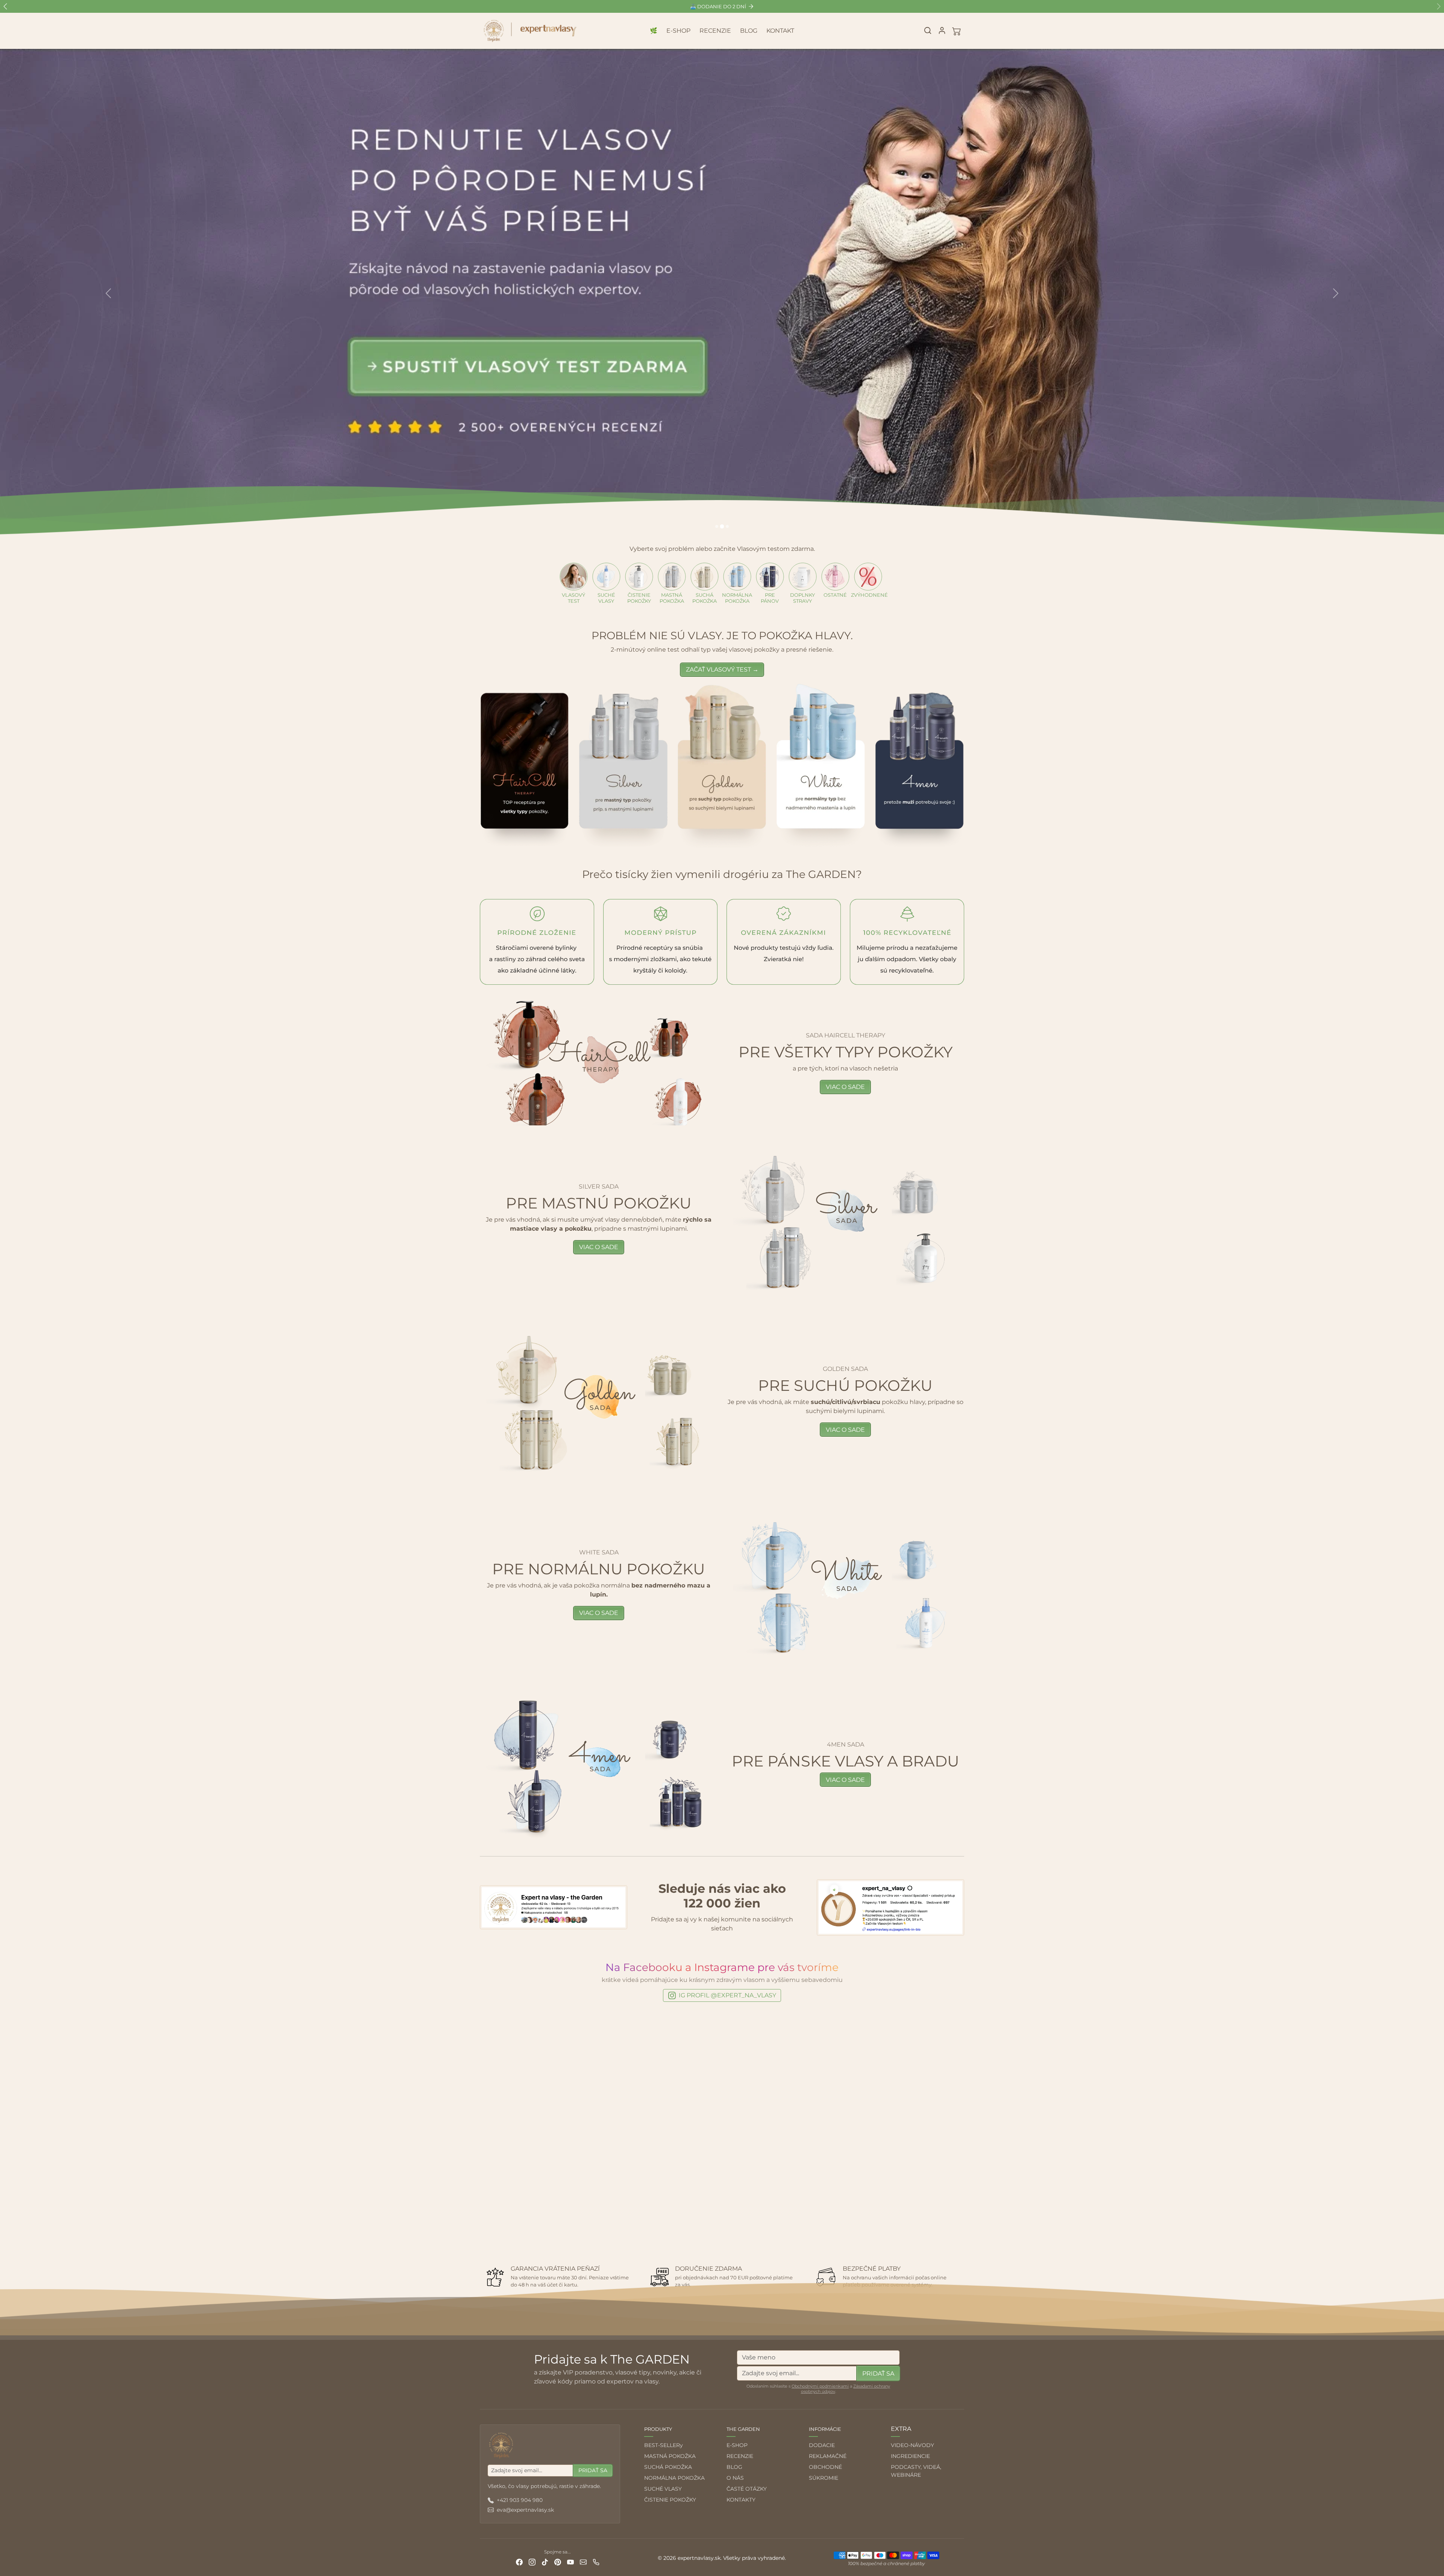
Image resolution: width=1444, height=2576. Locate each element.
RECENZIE (715, 31)
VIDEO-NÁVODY (912, 2445)
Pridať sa (878, 2374)
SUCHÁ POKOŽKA (668, 2467)
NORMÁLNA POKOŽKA (674, 2478)
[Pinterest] (558, 2562)
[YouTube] (570, 2562)
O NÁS (735, 2478)
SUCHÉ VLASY (663, 2489)
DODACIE (822, 2445)
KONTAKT (780, 31)
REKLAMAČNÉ (828, 2456)
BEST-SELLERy (664, 2445)
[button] (928, 30)
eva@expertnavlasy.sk (525, 2510)
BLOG (749, 31)
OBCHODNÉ (825, 2467)
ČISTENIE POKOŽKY (670, 2500)
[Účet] (942, 30)
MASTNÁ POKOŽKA (670, 2456)
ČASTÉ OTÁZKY (747, 2489)
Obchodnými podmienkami (820, 2386)
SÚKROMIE (824, 2478)
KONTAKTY (741, 2500)
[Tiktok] (545, 2562)
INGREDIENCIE (910, 2456)
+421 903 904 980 (520, 2500)
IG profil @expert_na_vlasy (727, 1995)
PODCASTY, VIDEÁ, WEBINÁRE (916, 2471)
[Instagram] (532, 2562)
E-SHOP (678, 31)
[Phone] (596, 2562)
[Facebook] (519, 2562)
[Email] (583, 2562)
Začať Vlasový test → (722, 669)
